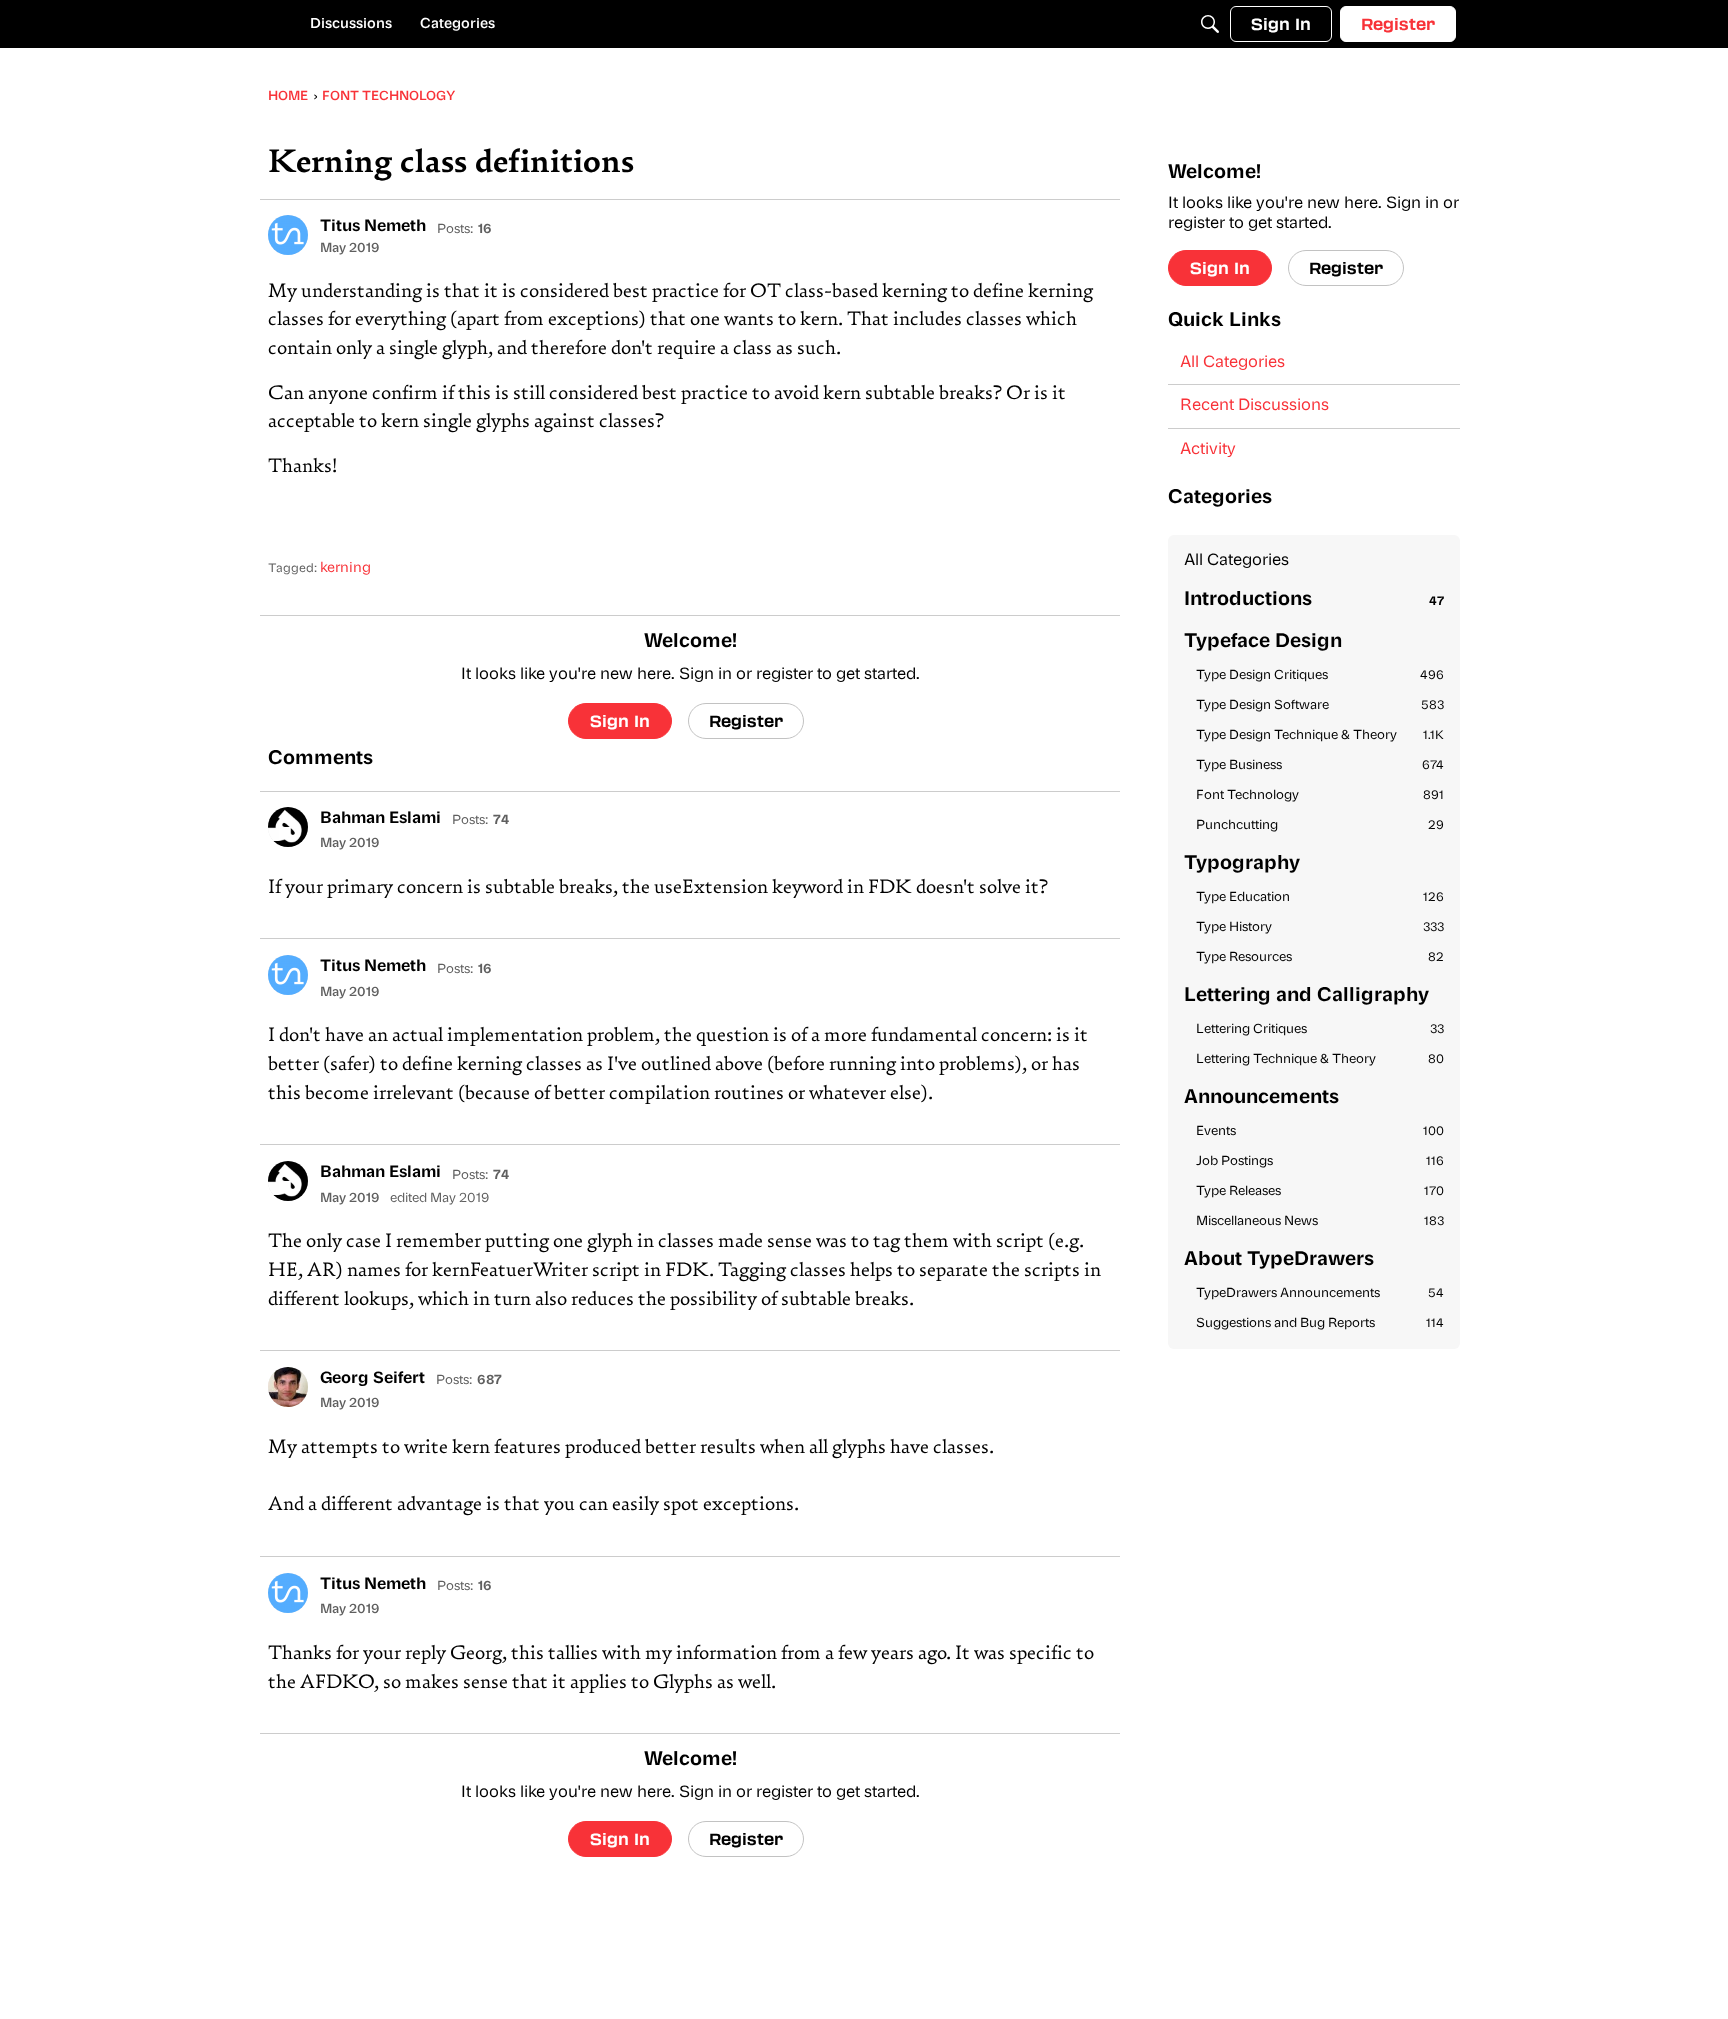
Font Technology (1320, 795)
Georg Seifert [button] (372, 1379)
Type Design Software (1320, 705)
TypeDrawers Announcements (1320, 1293)
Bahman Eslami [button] (380, 819)
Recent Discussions (1254, 406)
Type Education (1320, 897)
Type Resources (1320, 957)
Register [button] (746, 720)
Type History (1320, 927)
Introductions (1314, 600)
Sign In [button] (620, 720)
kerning (345, 568)
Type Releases (1320, 1191)
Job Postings (1320, 1161)
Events (1320, 1131)
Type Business (1320, 765)
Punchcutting (1320, 825)
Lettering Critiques (1320, 1029)
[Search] (1210, 24)
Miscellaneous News (1320, 1221)
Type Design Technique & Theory (1320, 735)
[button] (288, 235)
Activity (1208, 450)
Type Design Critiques (1320, 675)
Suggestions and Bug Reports (1320, 1323)
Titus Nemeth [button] (373, 227)
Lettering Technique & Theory (1320, 1059)
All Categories (1232, 363)
